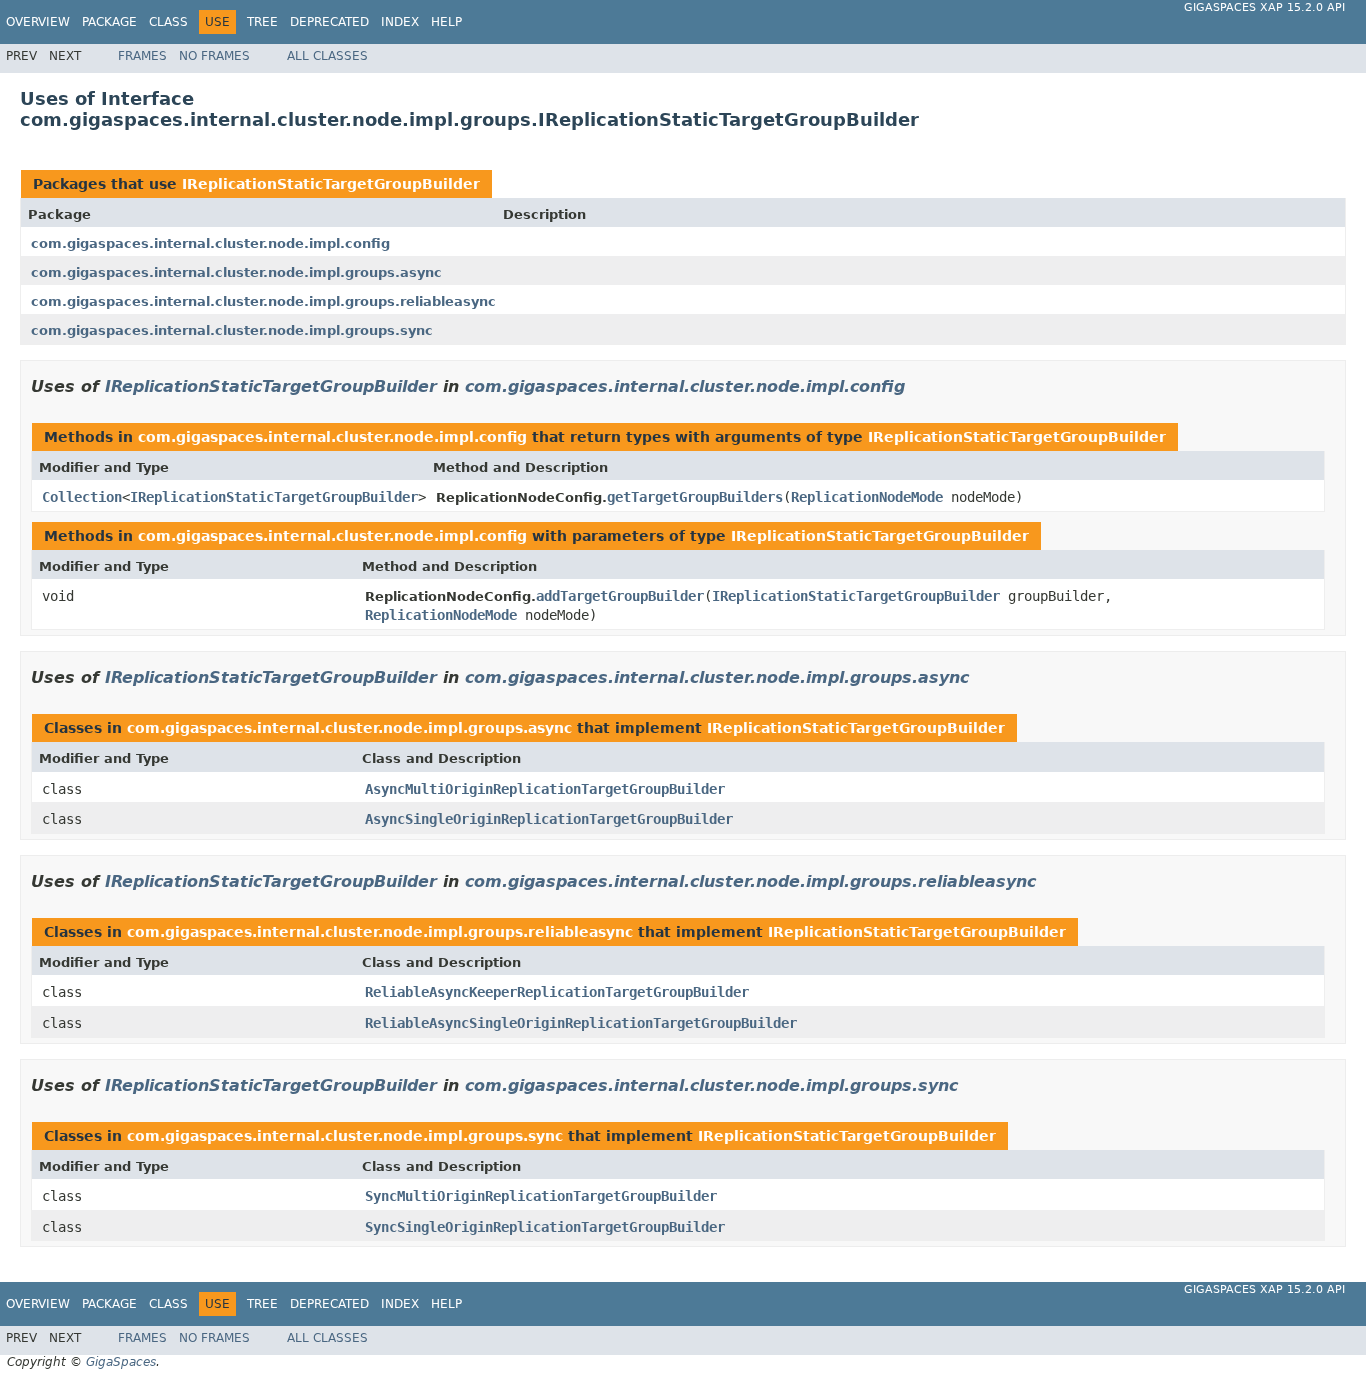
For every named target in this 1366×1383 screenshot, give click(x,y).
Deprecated (329, 22)
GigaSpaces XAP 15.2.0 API (1264, 7)
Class (168, 22)
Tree (262, 22)
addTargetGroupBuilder (620, 596)
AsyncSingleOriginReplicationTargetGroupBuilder (549, 819)
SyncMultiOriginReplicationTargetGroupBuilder (541, 1196)
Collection (82, 497)
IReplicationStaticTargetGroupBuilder (331, 184)
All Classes (327, 56)
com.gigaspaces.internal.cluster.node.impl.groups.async (236, 272)
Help (446, 22)
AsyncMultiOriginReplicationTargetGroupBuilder (545, 789)
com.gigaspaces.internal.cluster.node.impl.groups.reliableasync (263, 301)
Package (109, 22)
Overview (38, 22)
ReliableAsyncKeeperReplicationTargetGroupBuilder (557, 992)
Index (400, 22)
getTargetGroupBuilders (695, 497)
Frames (142, 56)
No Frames (214, 56)
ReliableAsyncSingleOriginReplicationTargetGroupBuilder (581, 1023)
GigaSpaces (121, 1362)
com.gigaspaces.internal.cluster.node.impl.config (210, 243)
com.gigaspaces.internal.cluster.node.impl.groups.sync (232, 330)
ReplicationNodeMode (867, 497)
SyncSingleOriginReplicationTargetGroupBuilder (545, 1227)
